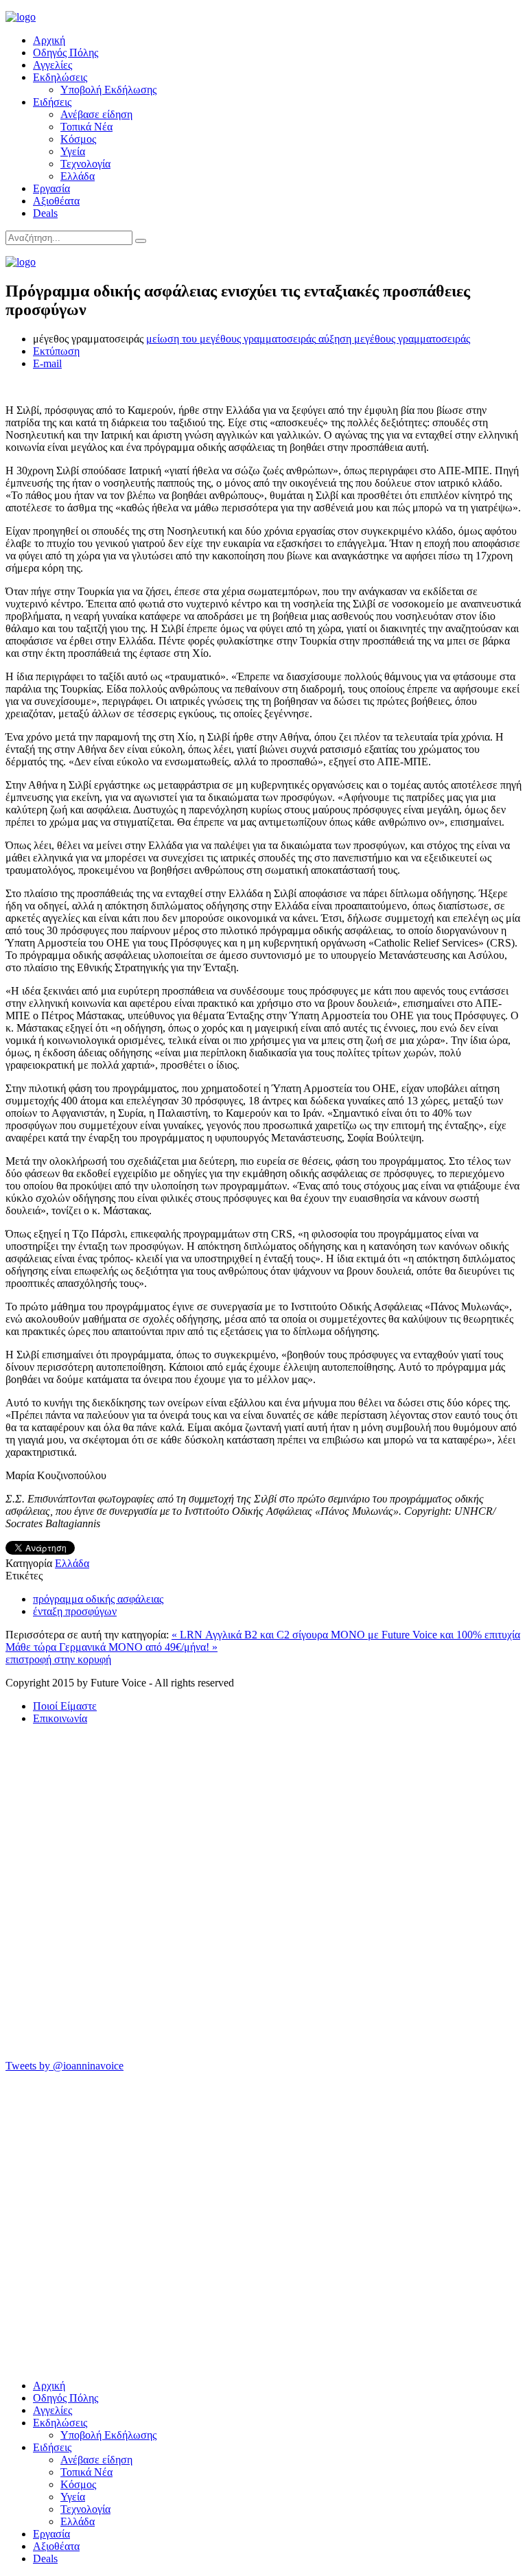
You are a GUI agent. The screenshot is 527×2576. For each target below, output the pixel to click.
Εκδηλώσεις (60, 77)
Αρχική (49, 40)
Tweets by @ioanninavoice (65, 2066)
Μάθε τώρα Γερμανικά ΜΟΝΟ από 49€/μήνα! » (112, 1647)
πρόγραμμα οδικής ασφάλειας (98, 1599)
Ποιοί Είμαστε (65, 1706)
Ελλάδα (78, 176)
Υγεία (73, 151)
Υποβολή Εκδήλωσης (108, 90)
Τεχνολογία (85, 164)
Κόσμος (78, 139)
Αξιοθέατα (56, 201)
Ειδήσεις (52, 102)
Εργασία (51, 188)
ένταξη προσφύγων (75, 1611)
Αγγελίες (52, 65)
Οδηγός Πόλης (66, 53)
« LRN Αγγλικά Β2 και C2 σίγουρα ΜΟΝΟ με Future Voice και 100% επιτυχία (346, 1635)
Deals (45, 213)
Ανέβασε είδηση (96, 114)
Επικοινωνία (60, 1718)
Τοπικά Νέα (86, 127)
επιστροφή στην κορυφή (58, 1659)
